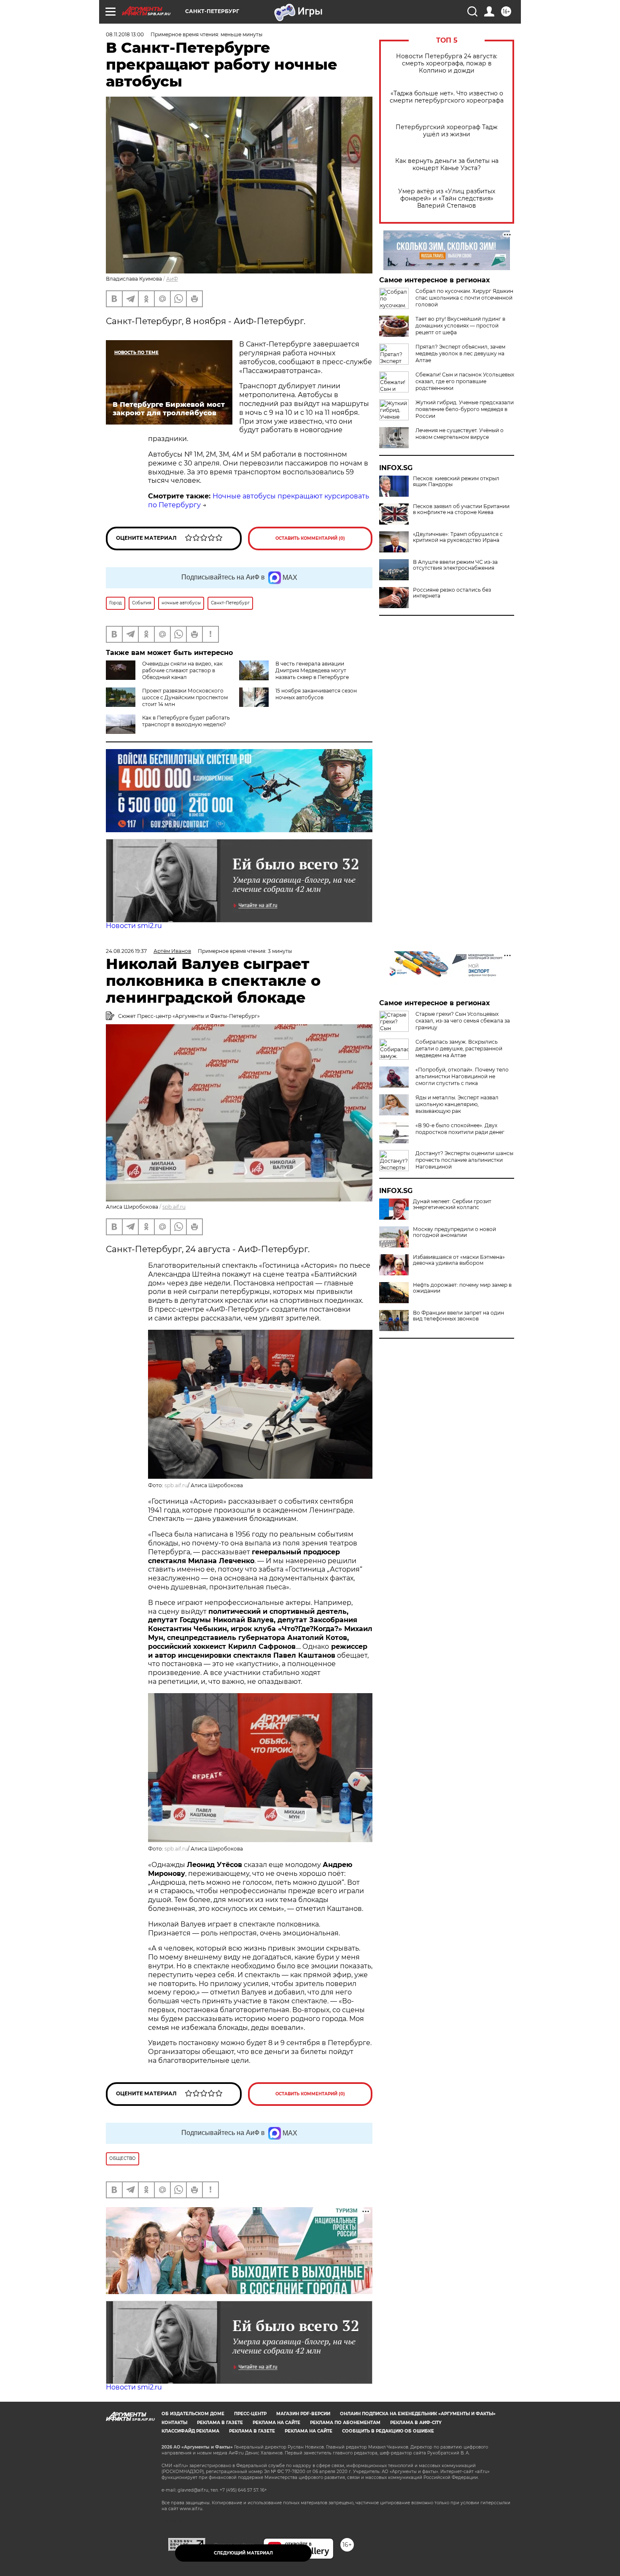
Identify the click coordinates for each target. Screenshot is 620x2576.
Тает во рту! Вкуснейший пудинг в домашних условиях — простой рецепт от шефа (460, 326)
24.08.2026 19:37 (126, 951)
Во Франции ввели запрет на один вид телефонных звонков (458, 1316)
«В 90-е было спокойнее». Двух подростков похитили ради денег (460, 1129)
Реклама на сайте (276, 2423)
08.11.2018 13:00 (125, 34)
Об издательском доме (193, 2414)
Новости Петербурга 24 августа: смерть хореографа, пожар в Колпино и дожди (447, 64)
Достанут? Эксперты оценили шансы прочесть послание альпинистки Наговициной (464, 1160)
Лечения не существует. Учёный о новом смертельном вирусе (460, 434)
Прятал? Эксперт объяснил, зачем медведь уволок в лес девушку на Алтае (460, 353)
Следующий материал (243, 2553)
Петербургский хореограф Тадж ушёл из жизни (447, 131)
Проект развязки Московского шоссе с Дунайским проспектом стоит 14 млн (185, 697)
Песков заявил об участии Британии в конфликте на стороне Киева (461, 509)
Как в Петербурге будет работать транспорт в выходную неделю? (186, 721)
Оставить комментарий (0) (310, 538)
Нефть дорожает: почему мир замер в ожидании (462, 1288)
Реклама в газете (220, 2423)
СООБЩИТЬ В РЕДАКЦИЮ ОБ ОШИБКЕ (388, 2431)
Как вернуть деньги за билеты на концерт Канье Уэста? (447, 165)
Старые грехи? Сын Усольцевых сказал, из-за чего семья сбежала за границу (463, 1021)
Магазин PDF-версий (303, 2414)
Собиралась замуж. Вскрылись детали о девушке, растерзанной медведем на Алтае (459, 1049)
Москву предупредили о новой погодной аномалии (454, 1232)
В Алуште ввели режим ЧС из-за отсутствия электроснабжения (455, 565)
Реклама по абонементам (345, 2423)
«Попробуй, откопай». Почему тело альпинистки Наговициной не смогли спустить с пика (462, 1076)
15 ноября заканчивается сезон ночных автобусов (316, 694)
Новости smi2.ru (134, 926)
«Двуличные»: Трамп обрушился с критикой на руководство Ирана (458, 537)
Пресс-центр (250, 2414)
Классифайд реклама (190, 2431)
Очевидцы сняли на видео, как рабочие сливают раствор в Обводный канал (182, 670)
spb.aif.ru (174, 1207)
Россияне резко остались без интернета (452, 593)
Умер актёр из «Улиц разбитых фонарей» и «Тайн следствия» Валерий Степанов (447, 199)
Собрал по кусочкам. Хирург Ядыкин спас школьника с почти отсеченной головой (464, 298)
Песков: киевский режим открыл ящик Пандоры (456, 482)
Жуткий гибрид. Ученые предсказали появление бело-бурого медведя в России (465, 409)
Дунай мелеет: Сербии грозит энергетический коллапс (452, 1204)
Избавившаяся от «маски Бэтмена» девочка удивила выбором (459, 1260)
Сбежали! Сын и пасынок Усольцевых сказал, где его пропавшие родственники (465, 381)
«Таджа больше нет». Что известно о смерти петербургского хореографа (447, 97)
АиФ (172, 279)
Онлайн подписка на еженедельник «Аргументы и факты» (418, 2414)
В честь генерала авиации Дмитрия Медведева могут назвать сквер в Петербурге (312, 670)
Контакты (174, 2423)
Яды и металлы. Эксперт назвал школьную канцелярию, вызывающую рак (457, 1104)
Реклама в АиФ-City (416, 2423)
